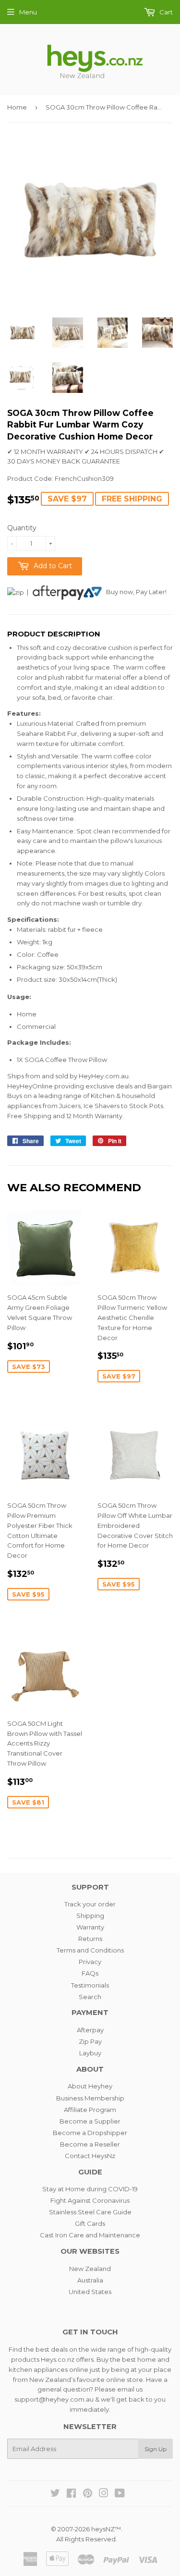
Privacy (90, 1962)
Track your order (90, 1904)
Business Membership (90, 2098)
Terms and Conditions (90, 1950)
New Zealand (90, 2269)
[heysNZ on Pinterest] (88, 2494)
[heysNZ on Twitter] (55, 2494)
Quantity (22, 528)
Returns (90, 1939)
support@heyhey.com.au (54, 2399)
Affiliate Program (90, 2110)
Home (17, 107)
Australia (90, 2280)
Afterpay (90, 2030)
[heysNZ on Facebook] (71, 2494)
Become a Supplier (90, 2121)
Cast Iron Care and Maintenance (90, 2235)
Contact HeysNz (90, 2156)
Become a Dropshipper (90, 2133)
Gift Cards (90, 2223)
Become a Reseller (90, 2144)
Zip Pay (90, 2041)
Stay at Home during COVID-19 (90, 2189)
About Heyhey (90, 2086)
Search (90, 1997)
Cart (165, 12)
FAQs (90, 1973)
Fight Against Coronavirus (90, 2200)
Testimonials (90, 1985)
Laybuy (90, 2053)
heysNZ (103, 2529)
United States (90, 2292)
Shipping (90, 1916)
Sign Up (156, 2449)
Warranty (90, 1927)
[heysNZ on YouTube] (120, 2494)
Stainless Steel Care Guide (90, 2212)
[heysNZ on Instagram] (104, 2494)
